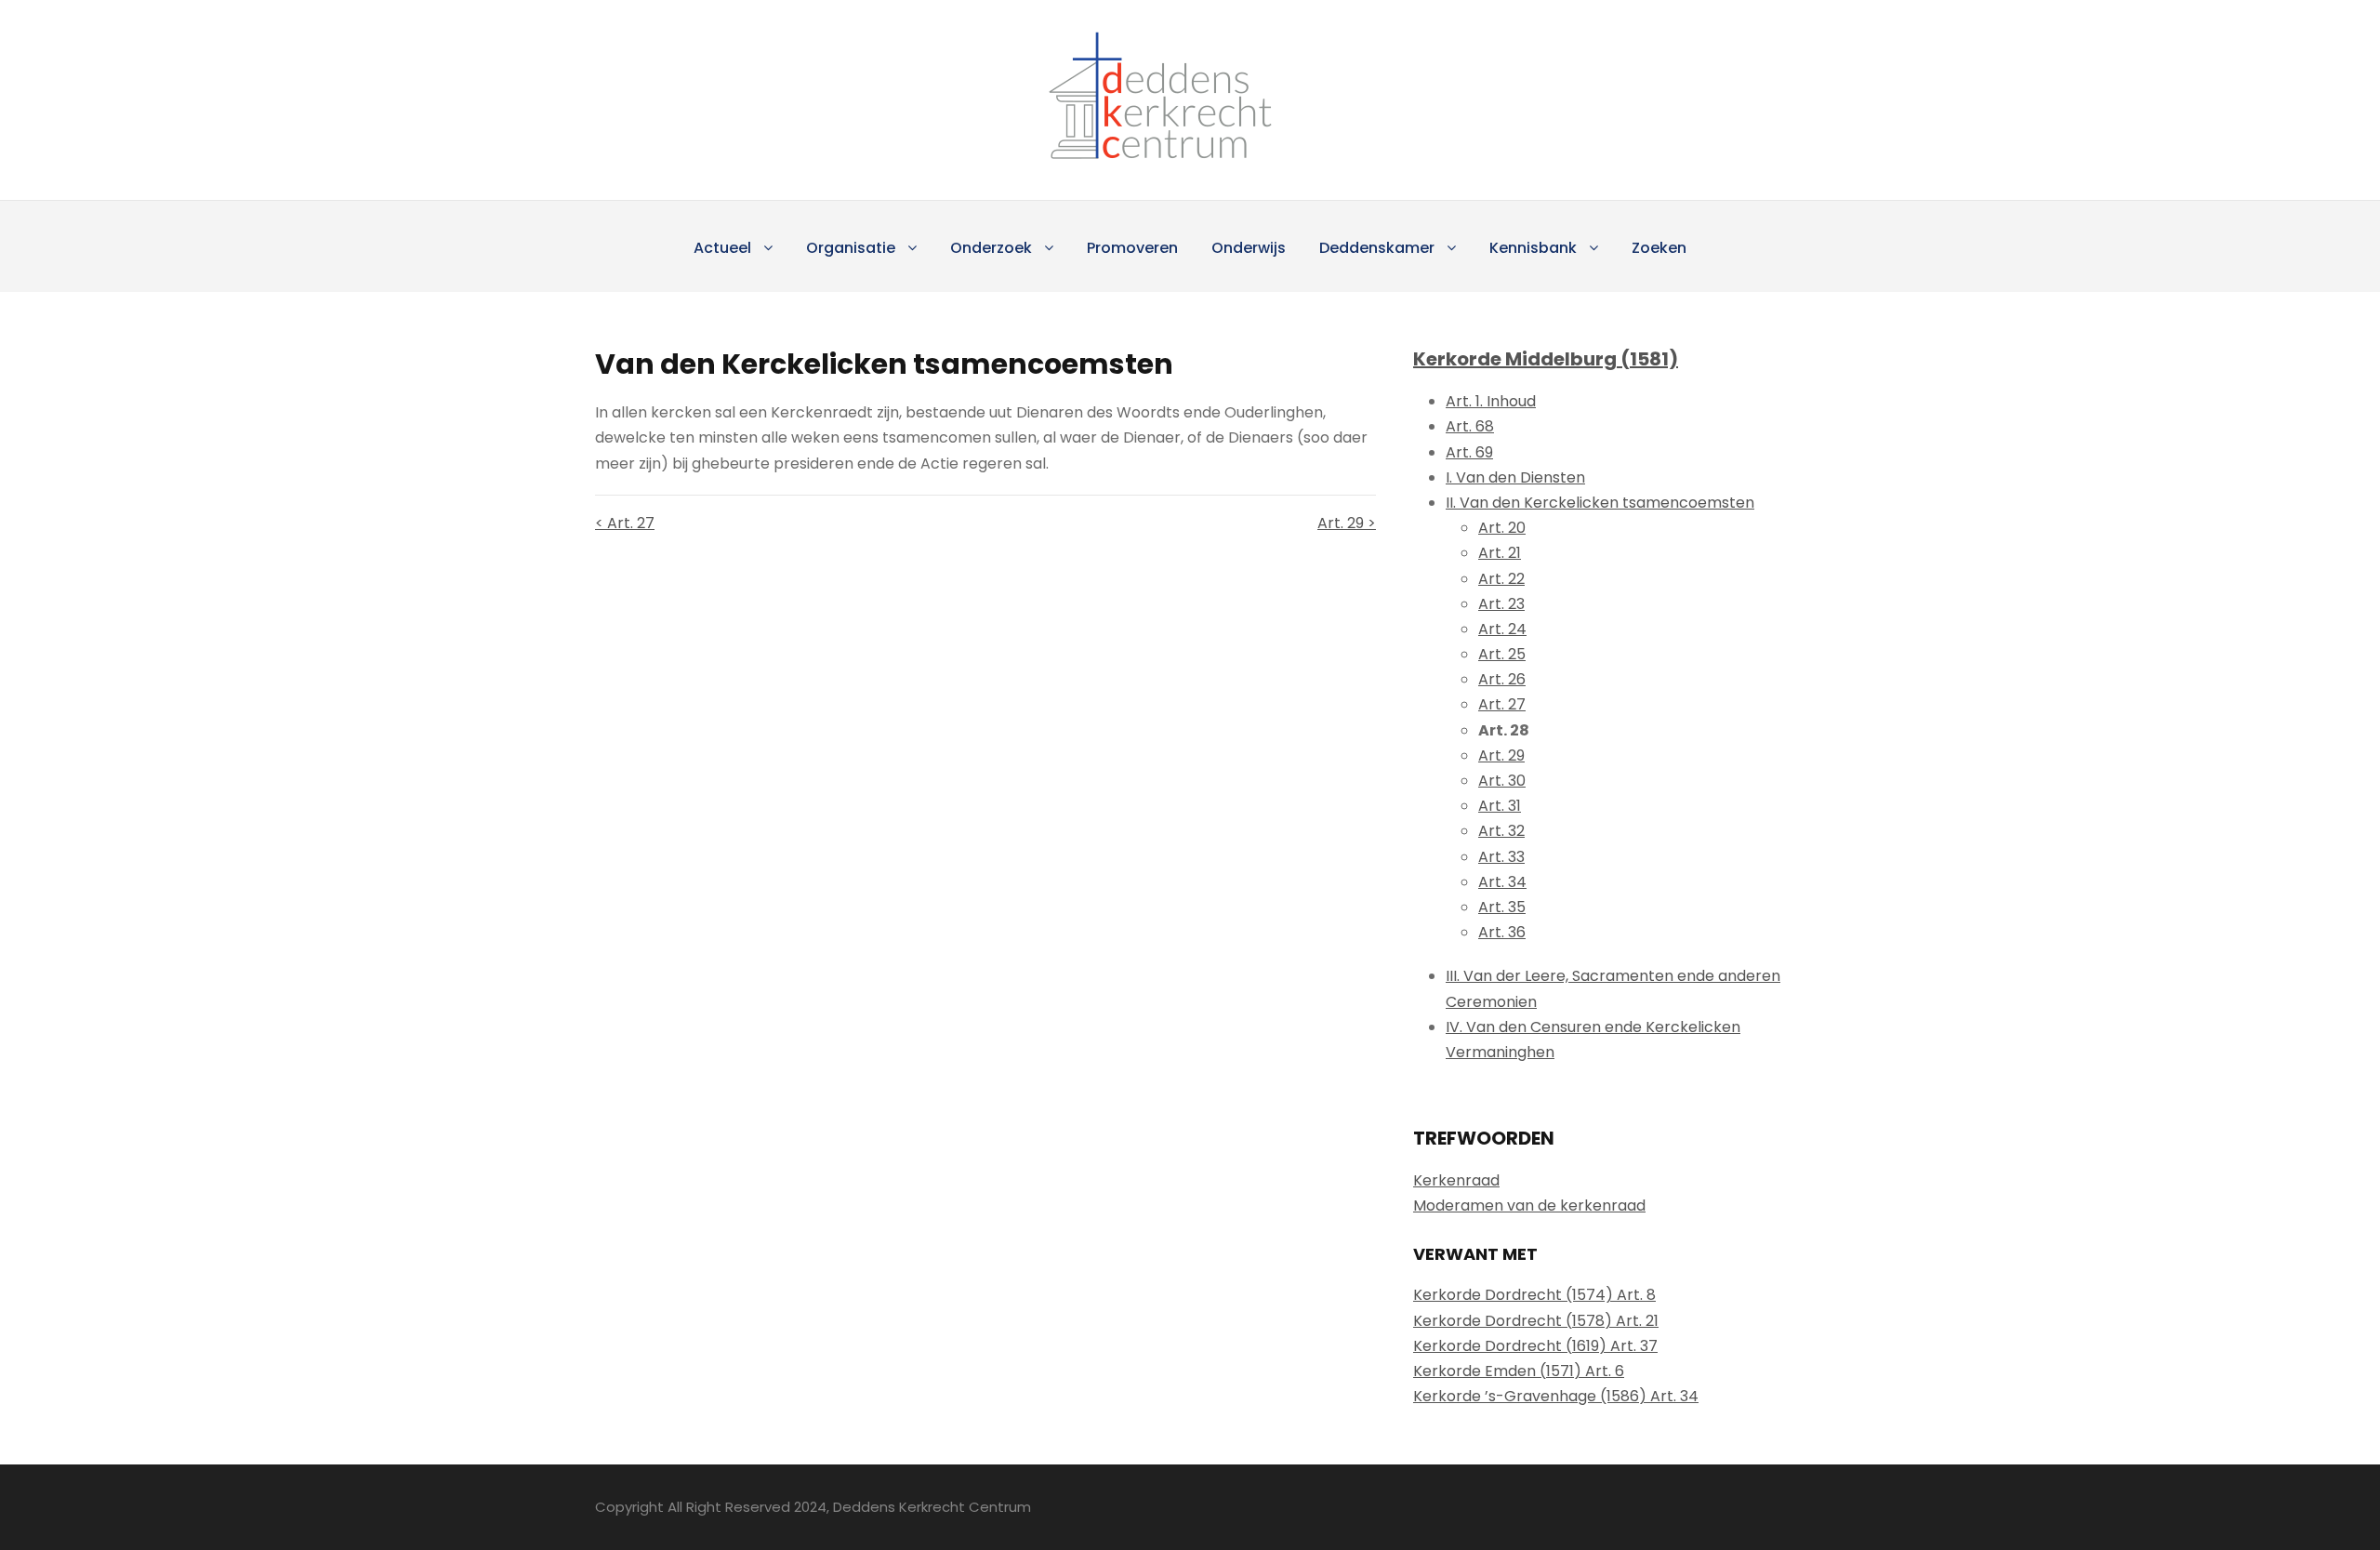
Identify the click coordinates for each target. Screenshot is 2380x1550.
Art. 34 (1502, 882)
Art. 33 (1501, 857)
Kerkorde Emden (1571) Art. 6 (1519, 1371)
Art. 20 (1502, 528)
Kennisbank (1533, 248)
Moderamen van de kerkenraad (1529, 1206)
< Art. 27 (625, 523)
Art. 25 (1502, 654)
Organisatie (851, 248)
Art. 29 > (1347, 523)
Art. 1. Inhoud (1491, 401)
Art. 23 (1501, 604)
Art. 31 (1500, 806)
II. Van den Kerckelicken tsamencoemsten (1600, 503)
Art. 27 (1502, 704)
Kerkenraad (1456, 1180)
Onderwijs (1249, 248)
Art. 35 (1502, 907)
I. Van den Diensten (1515, 477)
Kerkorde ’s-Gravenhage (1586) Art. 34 (1556, 1396)
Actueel (722, 248)
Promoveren (1132, 248)
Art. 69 (1469, 452)
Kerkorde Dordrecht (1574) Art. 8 (1534, 1295)
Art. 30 (1502, 781)
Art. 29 (1501, 755)
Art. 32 (1501, 831)
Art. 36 (1502, 932)
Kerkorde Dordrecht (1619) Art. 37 (1535, 1346)
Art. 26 (1502, 679)
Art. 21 (1500, 553)
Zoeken (1659, 248)
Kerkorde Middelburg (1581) (1546, 359)
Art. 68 (1470, 426)
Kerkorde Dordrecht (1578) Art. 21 (1536, 1321)
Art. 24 (1502, 629)
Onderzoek (991, 248)
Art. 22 (1501, 579)
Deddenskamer (1377, 248)
